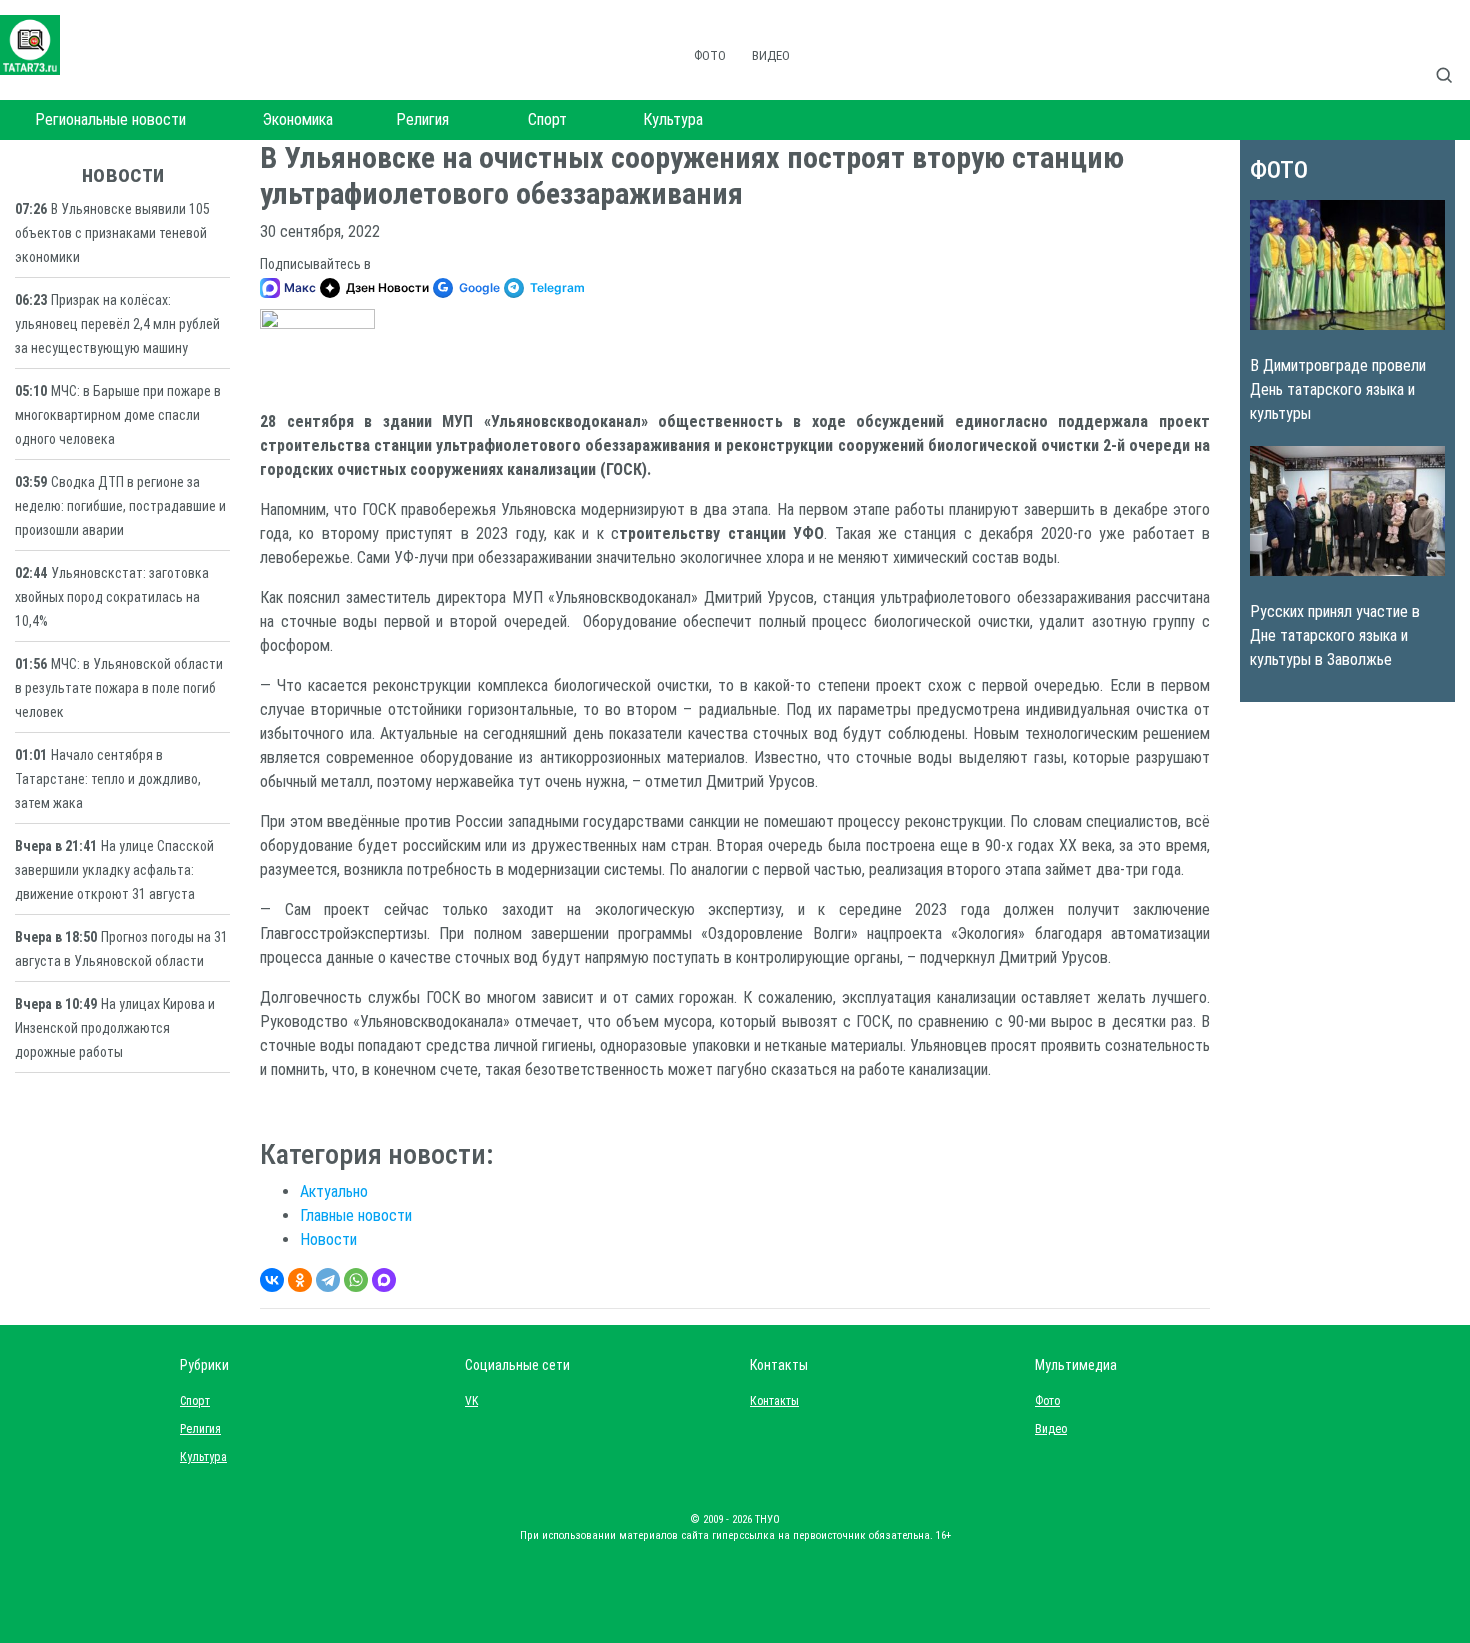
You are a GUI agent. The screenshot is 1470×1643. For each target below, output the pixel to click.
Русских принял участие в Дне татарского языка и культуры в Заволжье (1335, 635)
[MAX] (384, 1280)
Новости (328, 1239)
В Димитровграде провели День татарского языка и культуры (1338, 389)
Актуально (334, 1191)
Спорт (547, 119)
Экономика (298, 119)
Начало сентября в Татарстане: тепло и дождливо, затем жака (108, 779)
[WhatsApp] (356, 1280)
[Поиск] (1452, 54)
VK (471, 1401)
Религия (422, 119)
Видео (771, 55)
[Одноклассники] (300, 1280)
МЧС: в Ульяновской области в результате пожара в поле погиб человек (119, 688)
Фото (710, 55)
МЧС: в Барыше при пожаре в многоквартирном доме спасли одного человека (118, 415)
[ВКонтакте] (272, 1280)
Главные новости (356, 1215)
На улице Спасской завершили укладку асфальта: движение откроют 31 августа (114, 870)
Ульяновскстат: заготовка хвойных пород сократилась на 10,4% (112, 597)
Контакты (770, 1401)
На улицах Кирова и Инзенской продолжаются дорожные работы (115, 1028)
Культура (673, 119)
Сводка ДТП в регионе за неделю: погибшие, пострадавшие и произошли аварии (120, 506)
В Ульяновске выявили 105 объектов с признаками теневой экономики (112, 233)
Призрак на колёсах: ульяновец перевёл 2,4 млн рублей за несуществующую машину (117, 324)
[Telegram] (328, 1280)
